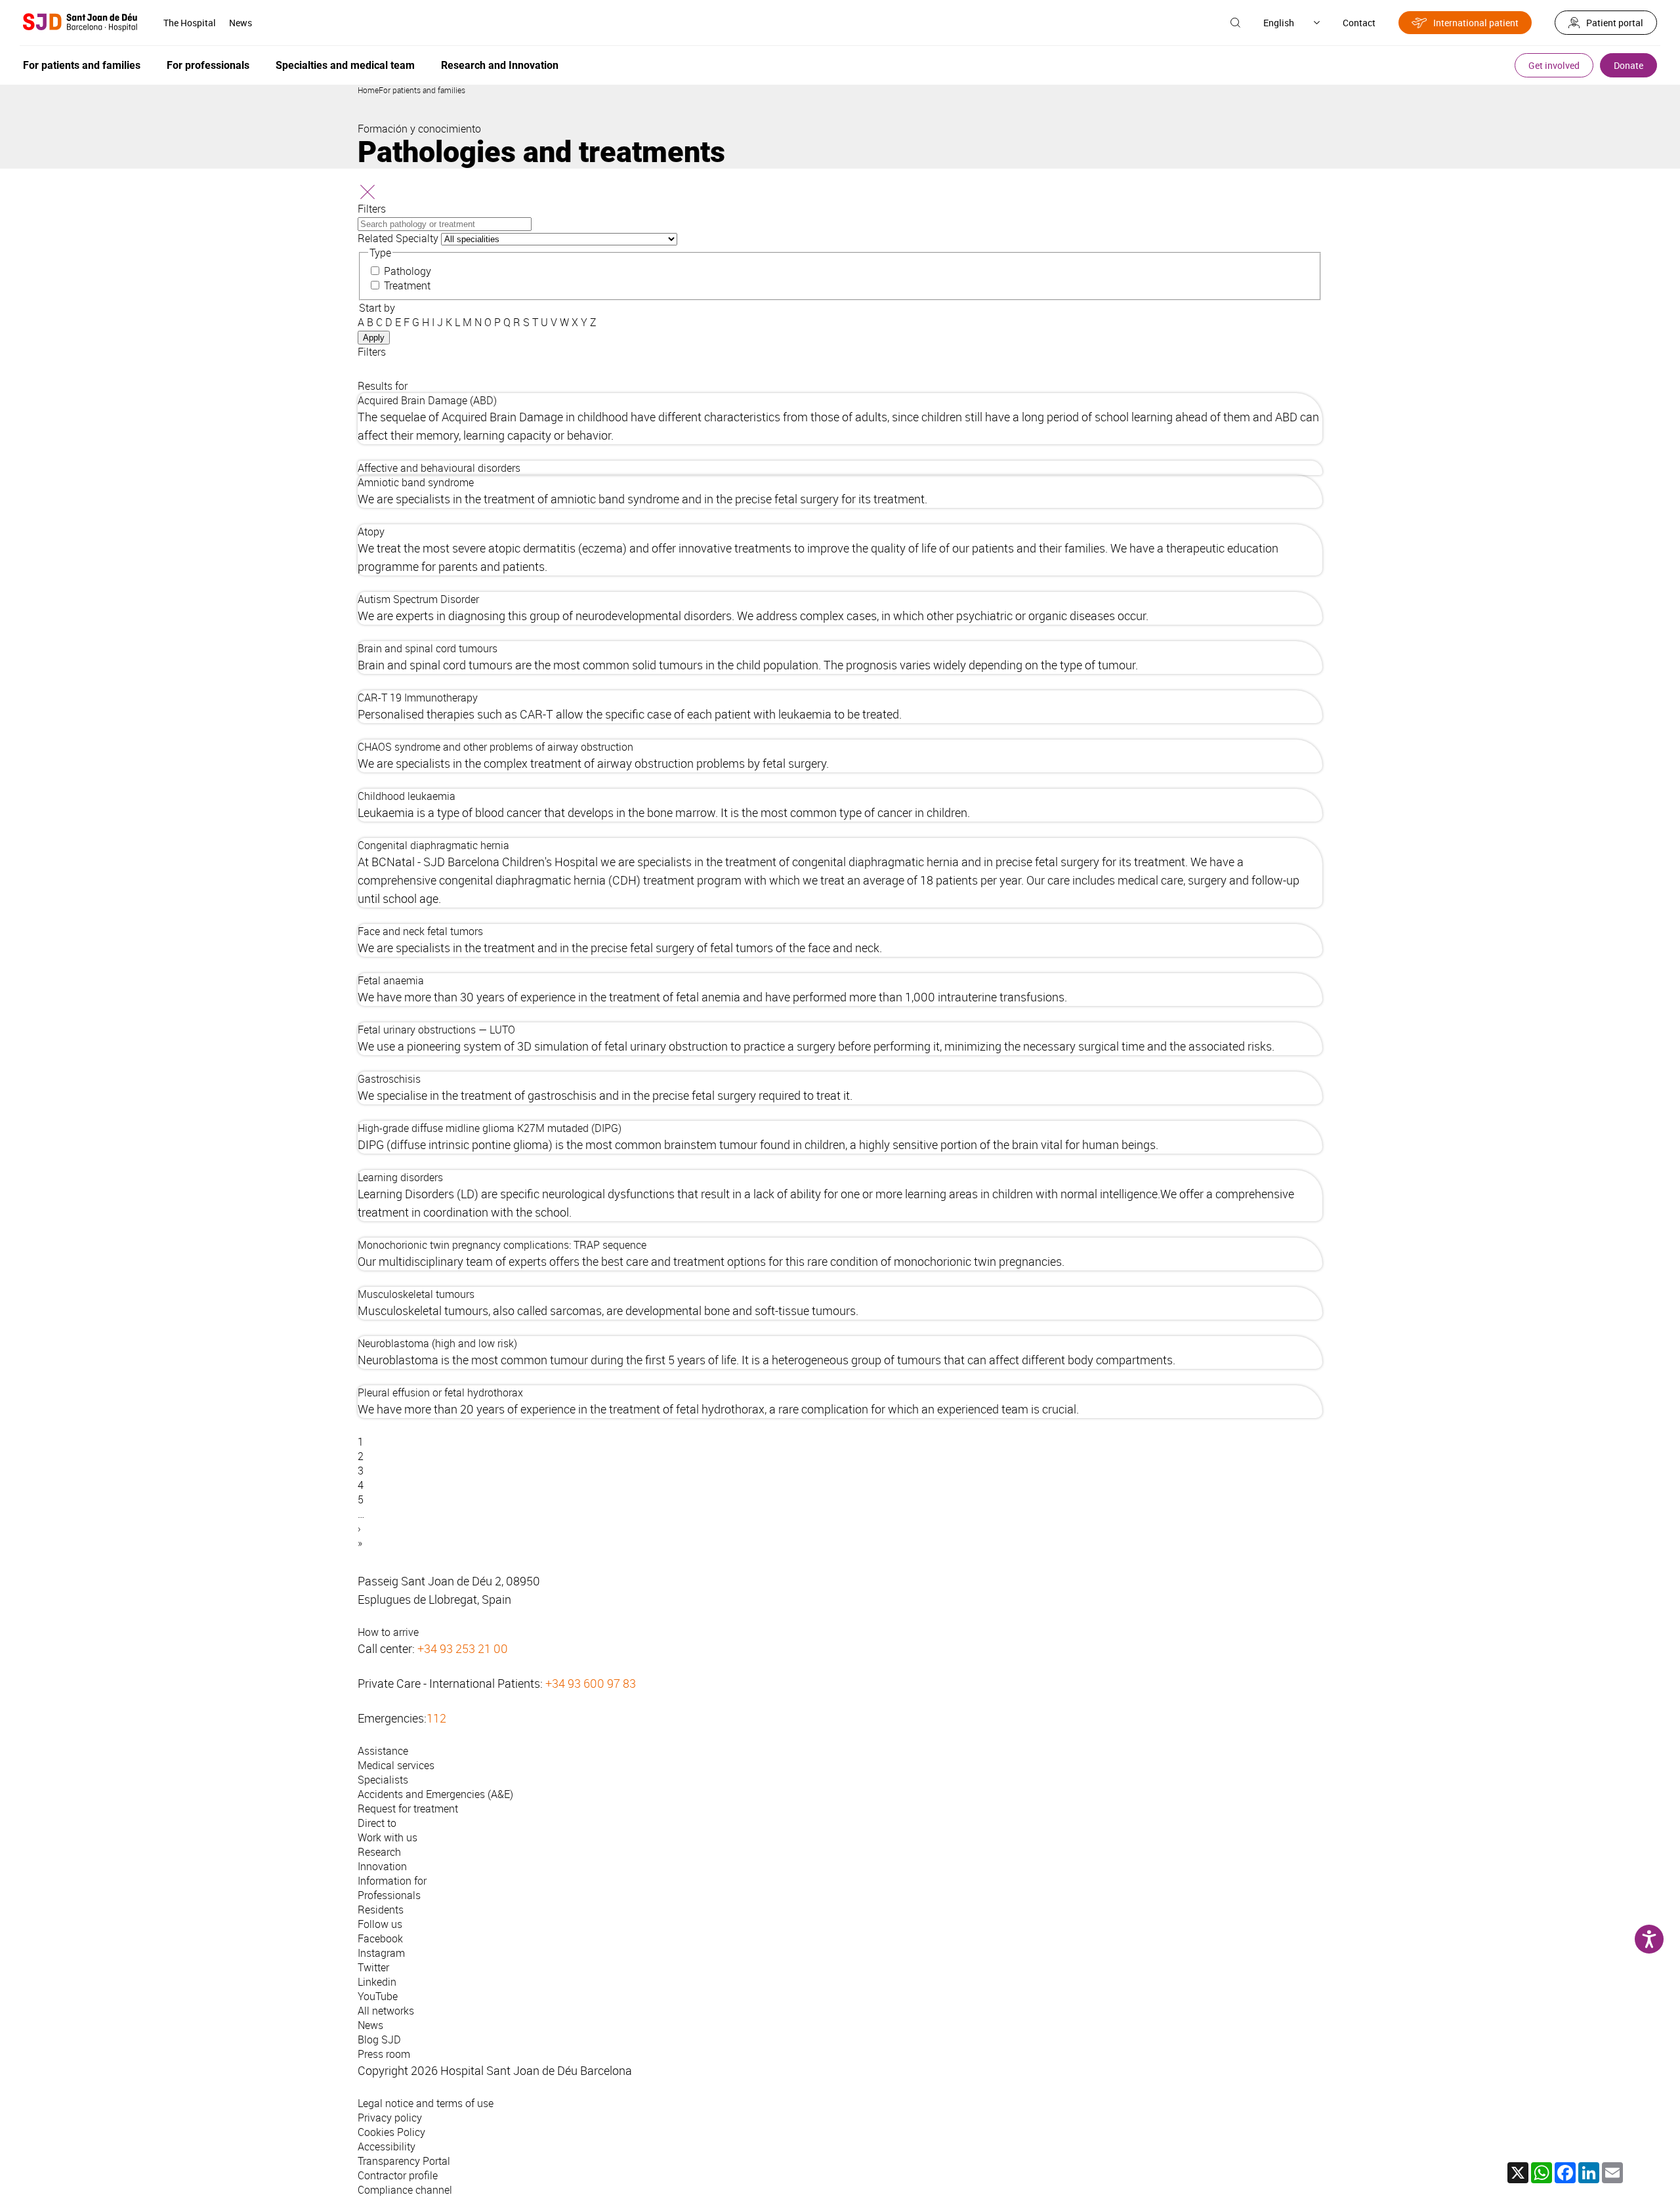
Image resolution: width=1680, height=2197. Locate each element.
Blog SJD (379, 2040)
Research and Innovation (500, 65)
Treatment (407, 285)
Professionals (389, 1895)
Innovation (382, 1866)
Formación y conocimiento (419, 129)
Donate (1628, 65)
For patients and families (82, 65)
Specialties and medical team (345, 65)
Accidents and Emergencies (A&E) (435, 1794)
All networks (386, 2011)
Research (379, 1852)
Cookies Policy (391, 2132)
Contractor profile (398, 2175)
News (241, 23)
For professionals (208, 65)
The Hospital (190, 23)
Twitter (373, 1967)
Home (368, 90)
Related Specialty (398, 238)
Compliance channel (405, 2190)
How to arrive (388, 1632)
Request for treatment (408, 1809)
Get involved (1554, 65)
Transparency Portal (404, 2161)
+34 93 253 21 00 (463, 1648)
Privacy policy (390, 2118)
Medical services (396, 1765)
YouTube (378, 1996)
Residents (381, 1910)
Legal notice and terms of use (426, 2103)
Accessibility (387, 2146)
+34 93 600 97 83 (591, 1683)
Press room (384, 2054)
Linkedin (377, 1982)
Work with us (388, 1837)
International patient (1476, 23)
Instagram (381, 1953)
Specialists (383, 1780)
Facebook (380, 1938)
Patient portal (1615, 23)
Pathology (408, 271)
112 (436, 1718)
